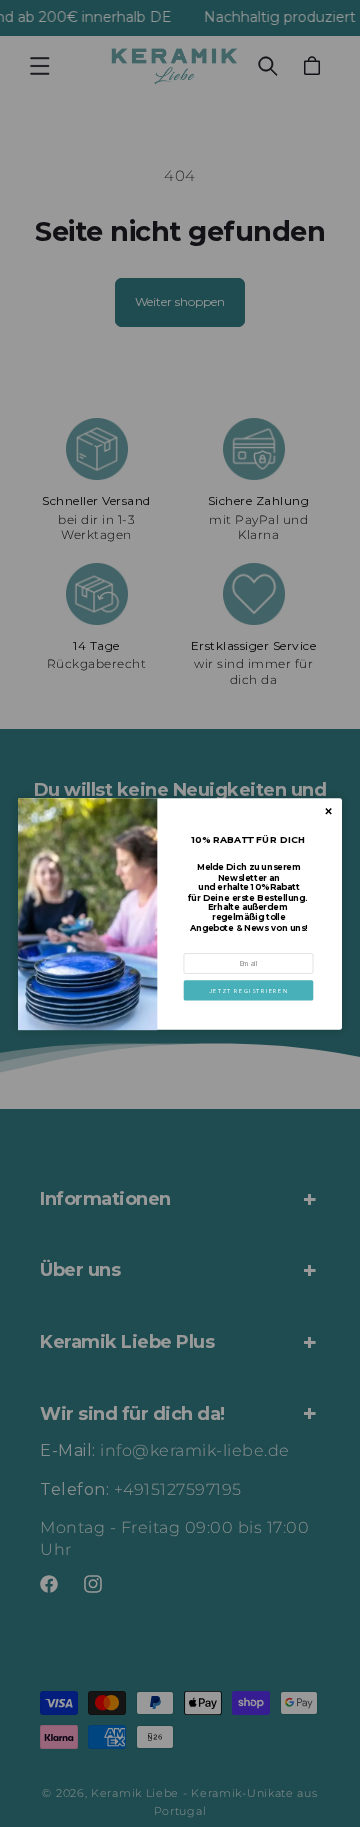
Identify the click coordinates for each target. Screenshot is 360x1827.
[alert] (180, 913)
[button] (249, 990)
